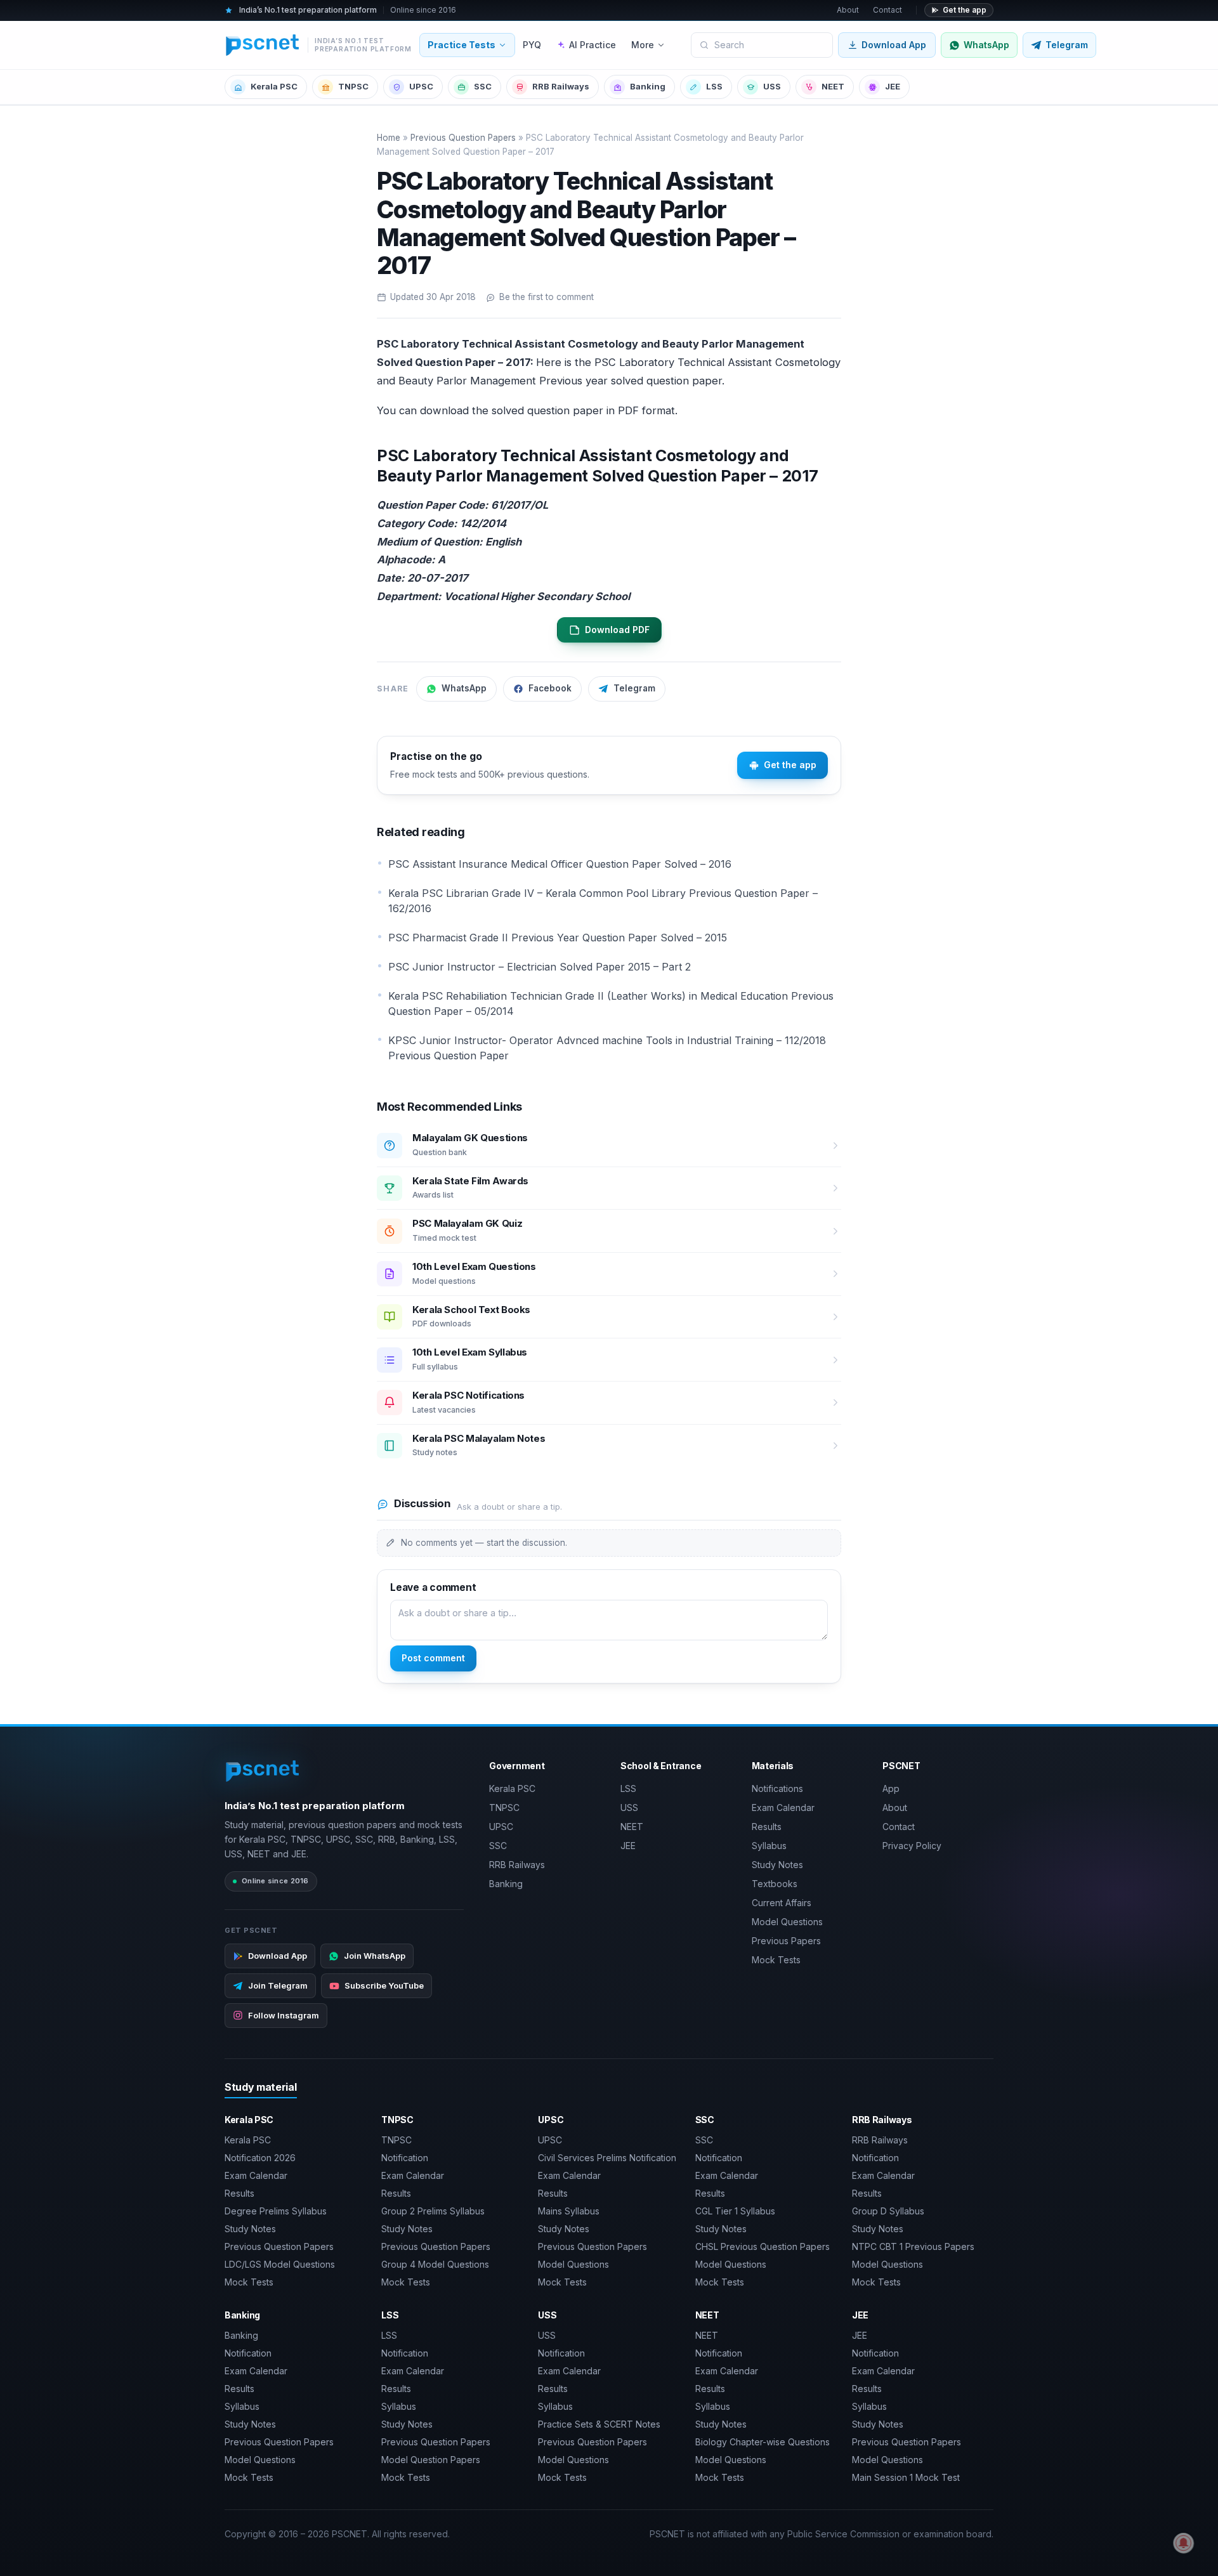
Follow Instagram (284, 2015)
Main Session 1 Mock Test (906, 2477)
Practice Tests (462, 45)
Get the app (965, 10)
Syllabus (769, 1846)
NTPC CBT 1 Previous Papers (913, 2246)
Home (389, 138)
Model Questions (787, 1922)
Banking (648, 86)
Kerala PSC (274, 86)
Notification (405, 2158)
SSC (483, 86)
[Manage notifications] (1184, 2543)
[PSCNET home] (263, 1771)
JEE (893, 86)
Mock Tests (776, 1960)
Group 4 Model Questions (435, 2264)
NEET (833, 86)
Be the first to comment (547, 297)
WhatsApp (464, 688)
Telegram (634, 688)
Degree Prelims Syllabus (276, 2211)
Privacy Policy (912, 1846)
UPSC (421, 86)
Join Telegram (278, 1985)
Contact (887, 10)
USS (772, 86)
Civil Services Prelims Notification (607, 2158)
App (891, 1788)
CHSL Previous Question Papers (763, 2246)
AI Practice (593, 45)
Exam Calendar (783, 1808)
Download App (894, 45)
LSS (714, 86)
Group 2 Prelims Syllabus (433, 2211)
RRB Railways (561, 86)
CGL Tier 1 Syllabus (735, 2211)
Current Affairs (782, 1903)
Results (767, 1827)
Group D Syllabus (888, 2211)
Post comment (433, 1658)
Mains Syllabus (569, 2211)
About (848, 10)
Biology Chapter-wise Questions (763, 2442)
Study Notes (777, 1865)
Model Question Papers (431, 2460)
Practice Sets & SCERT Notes (599, 2424)
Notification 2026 (260, 2158)
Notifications (777, 1788)
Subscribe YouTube (384, 1985)
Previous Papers (786, 1941)
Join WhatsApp (375, 1956)
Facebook (550, 688)
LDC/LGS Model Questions (280, 2264)
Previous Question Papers (463, 138)
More (643, 45)
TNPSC (353, 86)
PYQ (532, 45)
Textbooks (775, 1884)
